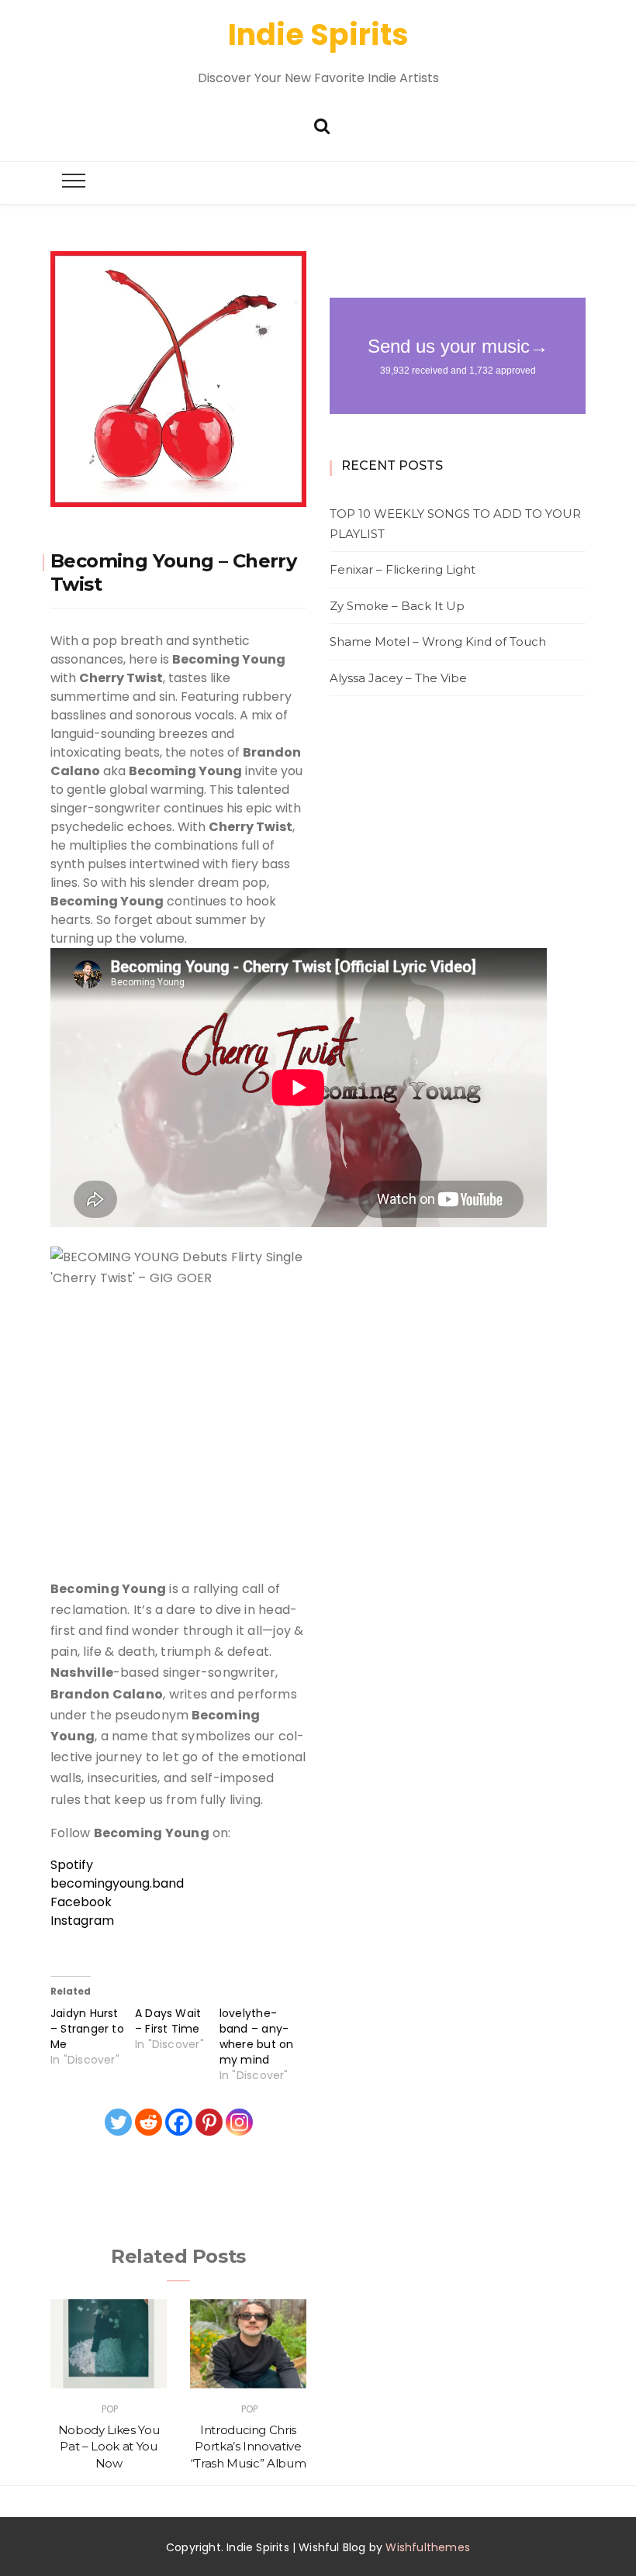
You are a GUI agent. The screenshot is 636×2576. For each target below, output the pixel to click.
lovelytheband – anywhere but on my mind (257, 2036)
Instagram (82, 1921)
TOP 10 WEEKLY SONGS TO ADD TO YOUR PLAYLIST (455, 524)
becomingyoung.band (117, 1883)
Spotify (72, 1865)
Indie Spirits (318, 34)
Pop (110, 2409)
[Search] (322, 124)
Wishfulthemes (428, 2547)
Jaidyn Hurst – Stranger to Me (87, 2029)
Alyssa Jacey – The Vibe (398, 678)
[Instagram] (239, 2122)
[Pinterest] (209, 2122)
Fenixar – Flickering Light (403, 569)
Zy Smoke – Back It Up (397, 606)
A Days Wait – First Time (168, 2021)
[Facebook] (179, 2122)
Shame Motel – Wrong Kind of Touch (438, 641)
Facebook (81, 1902)
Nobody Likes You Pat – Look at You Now (109, 2447)
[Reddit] (149, 2122)
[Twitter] (118, 2122)
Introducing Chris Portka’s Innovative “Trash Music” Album (248, 2447)
